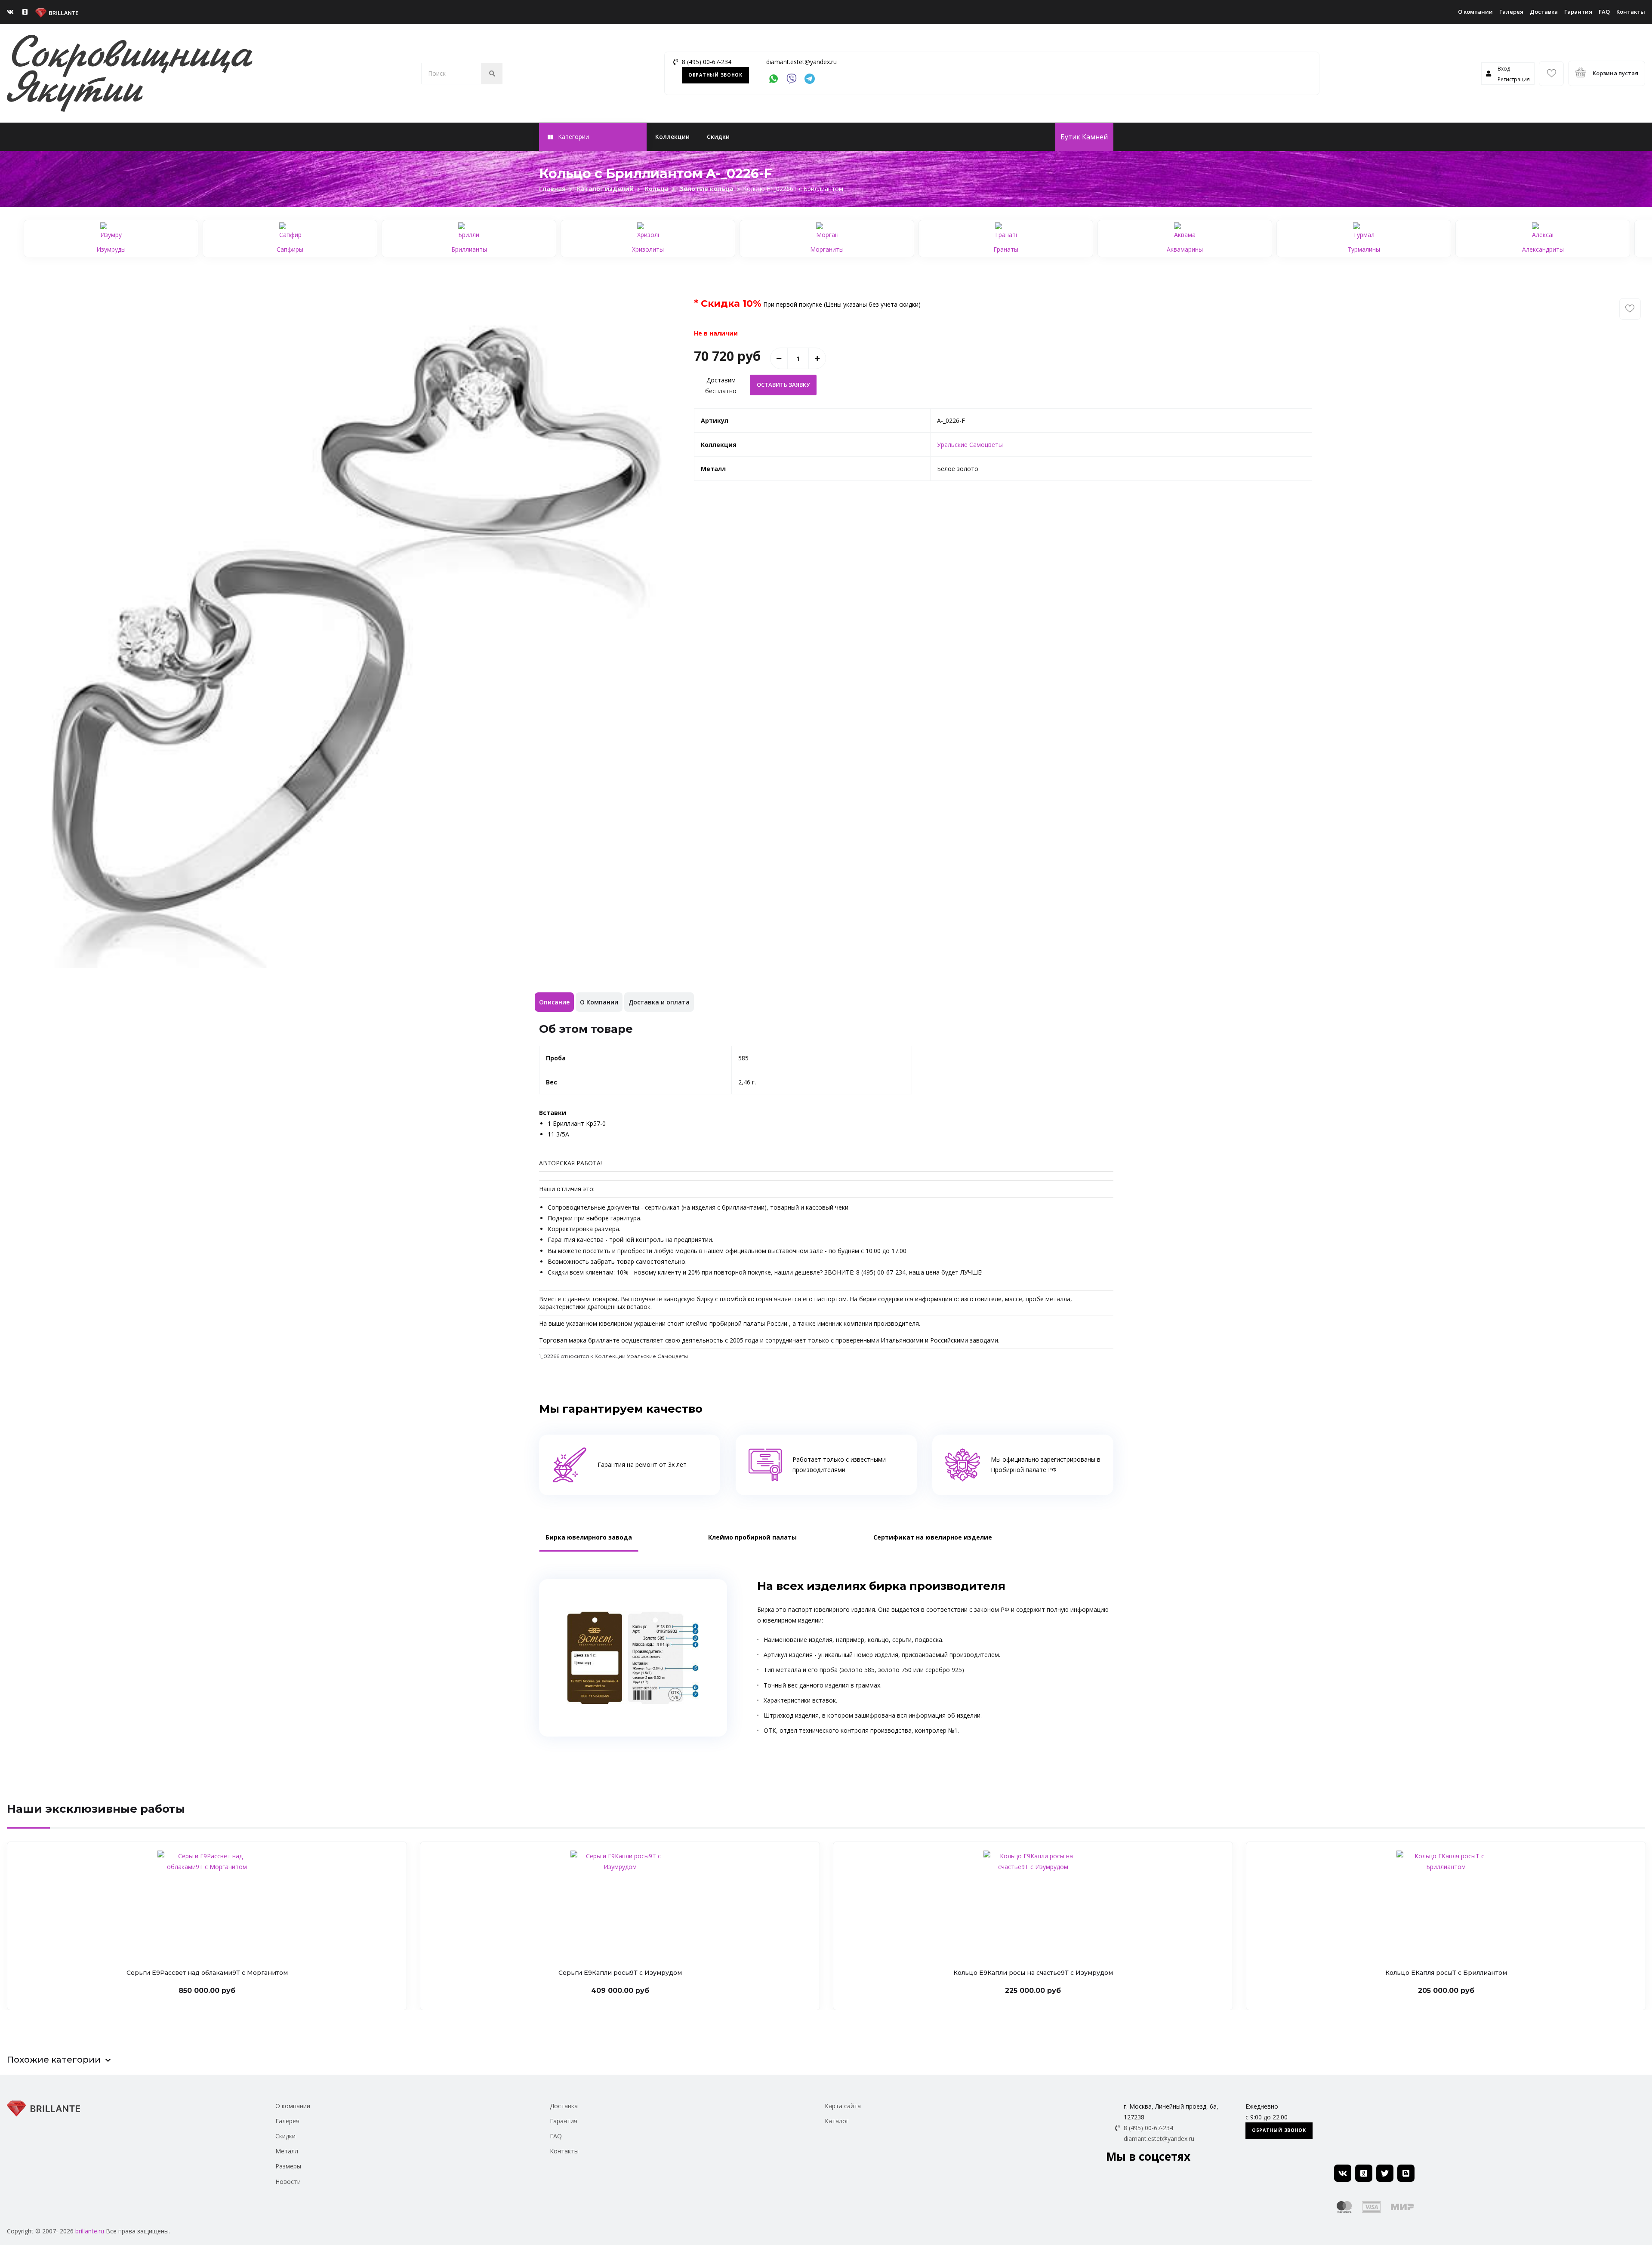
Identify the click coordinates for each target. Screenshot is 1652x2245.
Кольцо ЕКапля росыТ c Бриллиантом (1446, 1973)
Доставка (1544, 12)
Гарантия (1578, 12)
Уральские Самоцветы (970, 445)
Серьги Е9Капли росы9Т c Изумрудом (620, 1973)
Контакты (1631, 12)
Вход (1504, 69)
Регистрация (1514, 79)
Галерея (1511, 12)
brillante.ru (90, 2231)
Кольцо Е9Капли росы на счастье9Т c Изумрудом (1033, 1973)
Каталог (837, 2121)
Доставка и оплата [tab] (659, 1002)
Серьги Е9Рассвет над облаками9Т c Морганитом (207, 1973)
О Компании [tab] (599, 1002)
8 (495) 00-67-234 (707, 62)
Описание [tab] (554, 1002)
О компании (1475, 12)
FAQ (1604, 12)
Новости (288, 2182)
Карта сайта (843, 2106)
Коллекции (672, 137)
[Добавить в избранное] (1630, 309)
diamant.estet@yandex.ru (801, 62)
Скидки (718, 137)
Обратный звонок (715, 75)
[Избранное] (1551, 74)
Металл (287, 2151)
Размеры (288, 2166)
